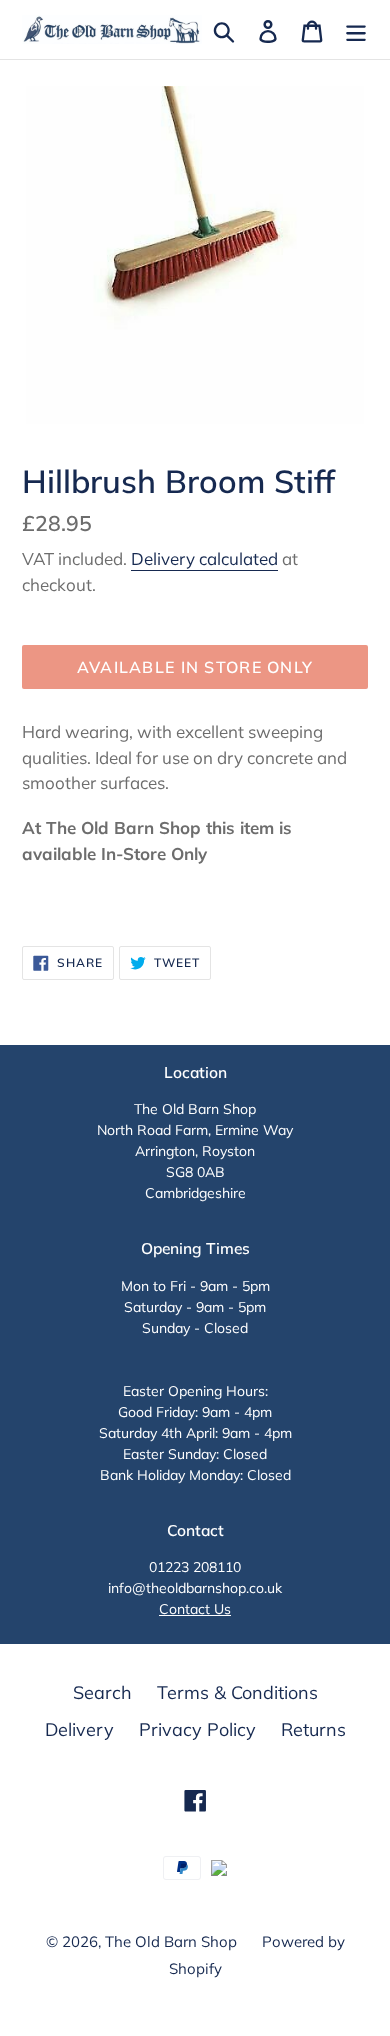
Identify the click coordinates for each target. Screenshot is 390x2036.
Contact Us (195, 1609)
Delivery (79, 1729)
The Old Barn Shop (171, 1941)
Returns (313, 1729)
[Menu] (356, 29)
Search (102, 1692)
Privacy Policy (197, 1729)
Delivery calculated (204, 558)
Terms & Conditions (237, 1692)
